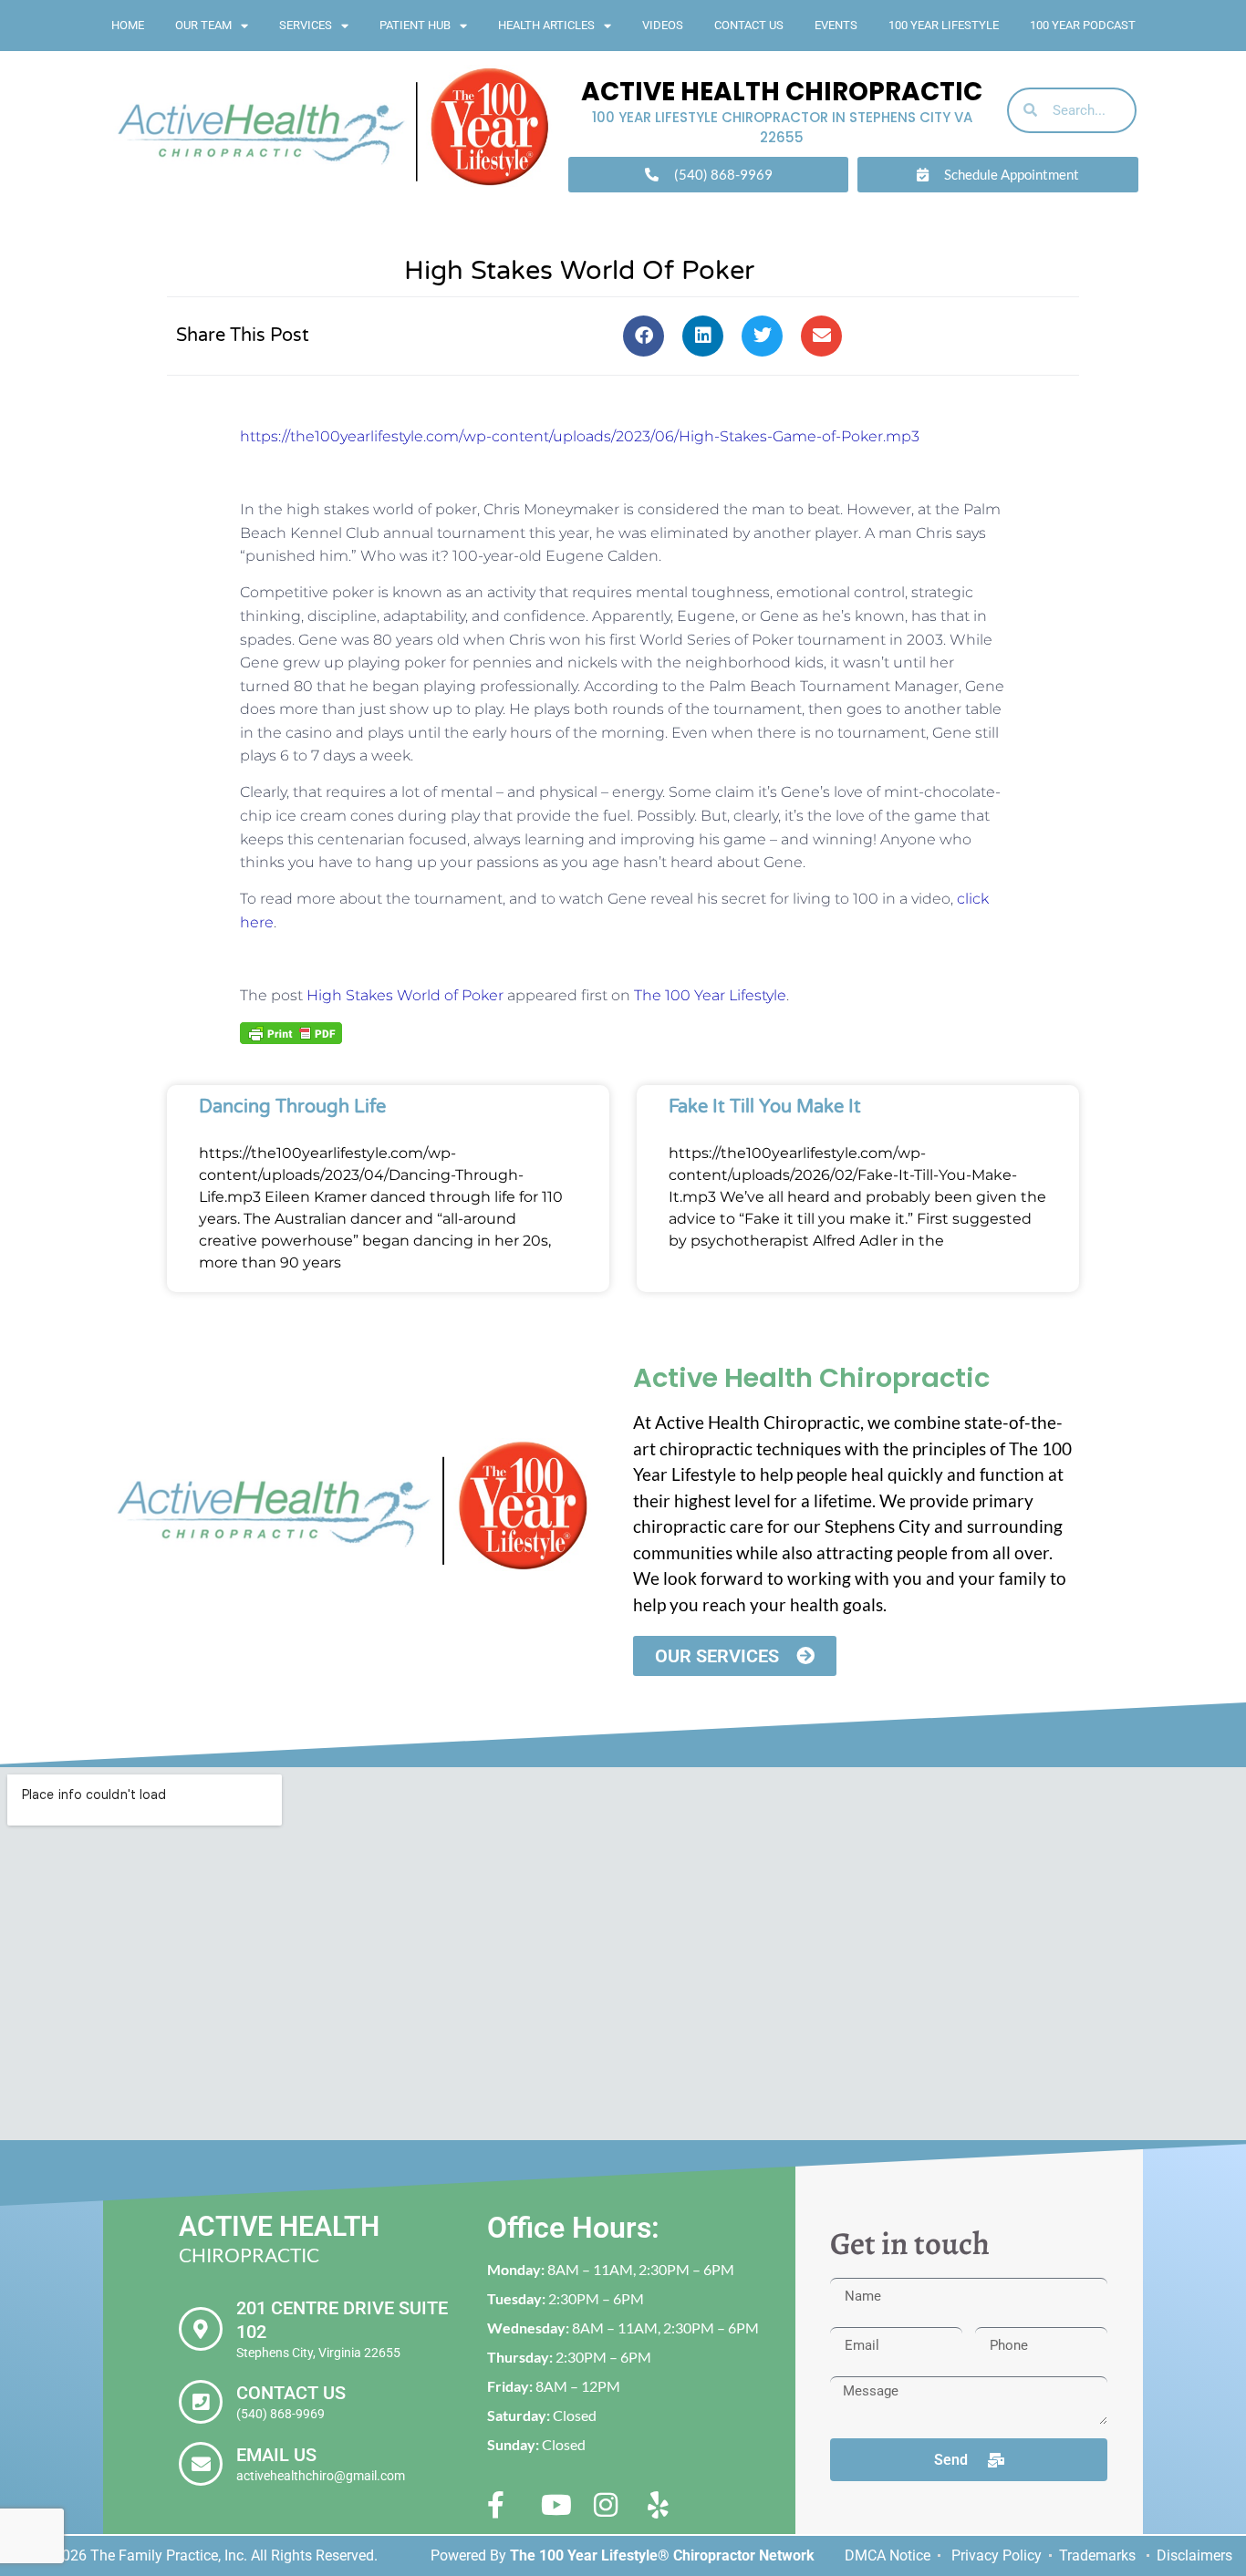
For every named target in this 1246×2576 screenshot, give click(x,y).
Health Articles (546, 25)
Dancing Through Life (292, 1107)
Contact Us (749, 25)
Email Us (276, 2455)
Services (306, 25)
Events (836, 25)
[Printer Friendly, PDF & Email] (291, 1032)
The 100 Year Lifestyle (710, 995)
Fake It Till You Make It (765, 1107)
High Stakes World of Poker (405, 995)
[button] (644, 336)
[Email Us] (201, 2464)
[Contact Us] (201, 2402)
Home (128, 25)
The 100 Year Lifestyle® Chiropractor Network (662, 2555)
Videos (663, 25)
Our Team (203, 25)
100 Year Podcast (1083, 25)
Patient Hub (415, 25)
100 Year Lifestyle (944, 25)
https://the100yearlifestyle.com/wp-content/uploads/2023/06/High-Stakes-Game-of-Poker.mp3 (580, 436)
